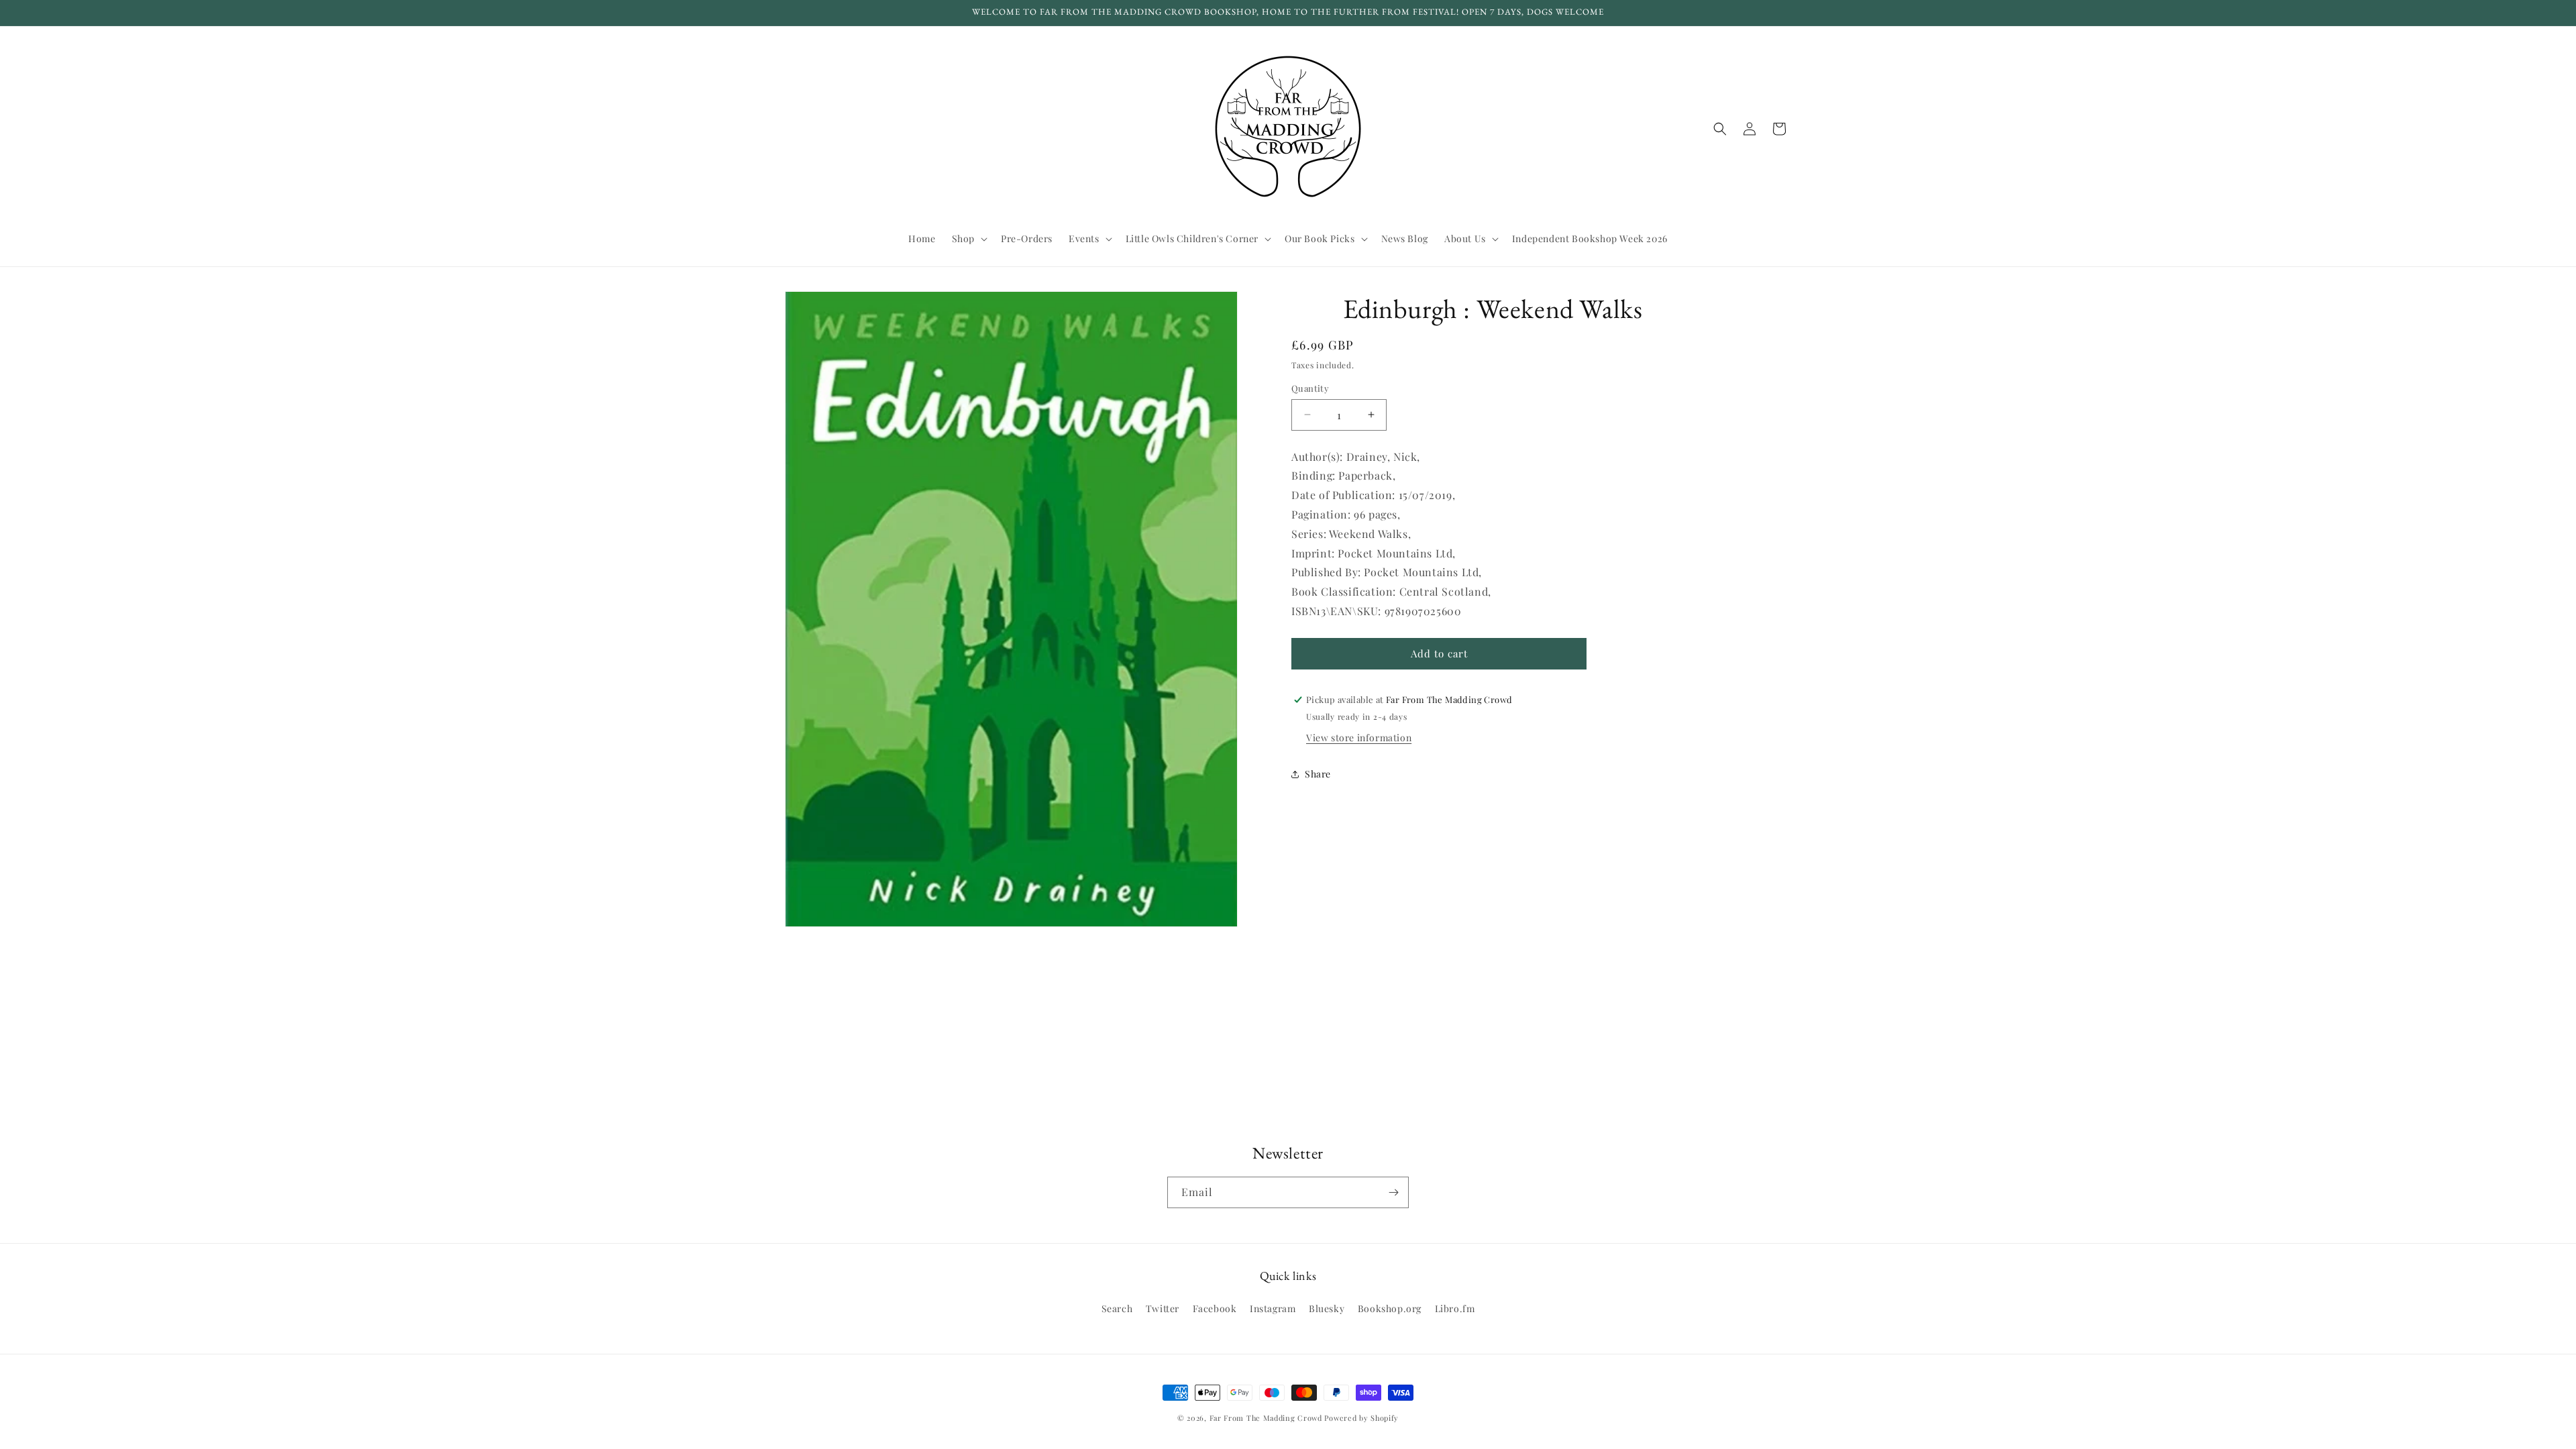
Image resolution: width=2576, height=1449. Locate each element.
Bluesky (1327, 1308)
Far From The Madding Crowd (1266, 1418)
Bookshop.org (1390, 1308)
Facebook (1215, 1308)
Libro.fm (1455, 1308)
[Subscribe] (1393, 1192)
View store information (1359, 738)
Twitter (1163, 1308)
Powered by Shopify (1361, 1418)
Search (1117, 1308)
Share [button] (1318, 774)
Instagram (1273, 1308)
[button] (968, 239)
